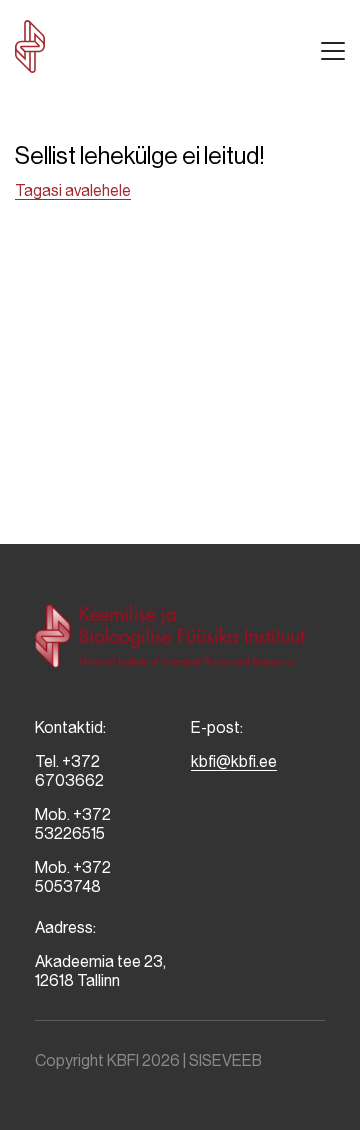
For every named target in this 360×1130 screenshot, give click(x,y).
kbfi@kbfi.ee (234, 761)
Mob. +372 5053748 (73, 877)
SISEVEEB (225, 1060)
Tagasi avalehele (73, 190)
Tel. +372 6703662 (69, 771)
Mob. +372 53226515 (73, 824)
